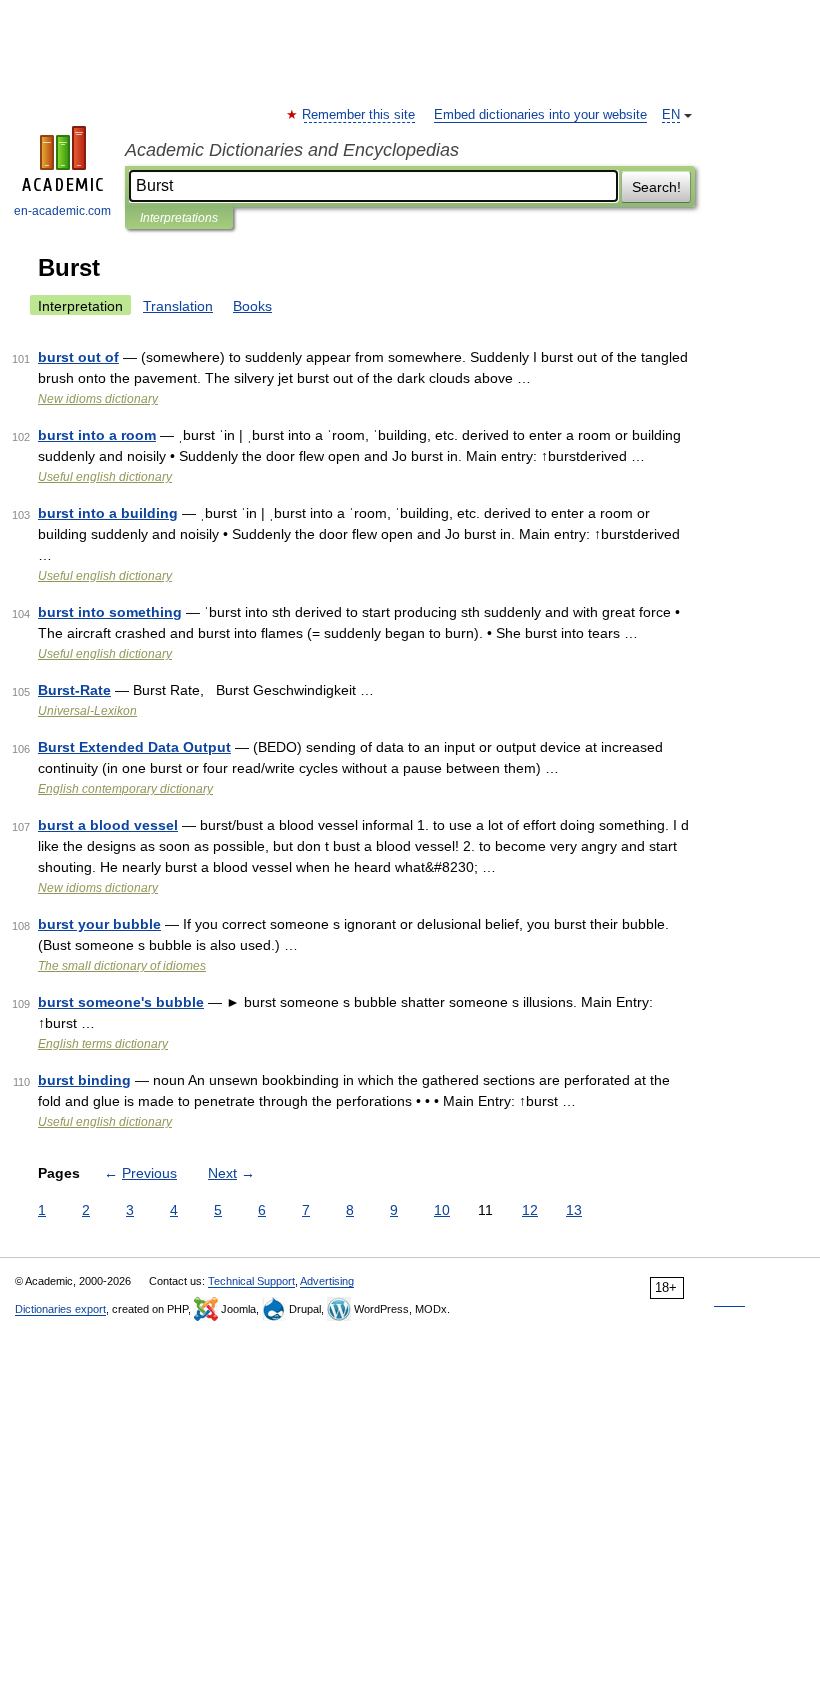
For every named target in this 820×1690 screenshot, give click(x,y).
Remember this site (359, 115)
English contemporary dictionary (125, 789)
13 (574, 1210)
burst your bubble (99, 924)
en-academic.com (62, 211)
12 (530, 1210)
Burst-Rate (74, 690)
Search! (656, 187)
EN (671, 115)
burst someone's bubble (121, 1002)
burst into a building (108, 513)
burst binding (84, 1080)
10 (442, 1210)
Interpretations (179, 218)
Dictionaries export (60, 1309)
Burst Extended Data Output (134, 747)
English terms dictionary (103, 1044)
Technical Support (251, 1281)
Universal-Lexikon (87, 711)
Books (252, 306)
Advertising (327, 1281)
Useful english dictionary (105, 477)
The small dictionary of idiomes (122, 966)
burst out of (78, 357)
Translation (178, 306)
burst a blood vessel (108, 825)
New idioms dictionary (98, 399)
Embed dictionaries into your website (540, 115)
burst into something (110, 612)
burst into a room (97, 435)
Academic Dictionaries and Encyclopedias (292, 150)
